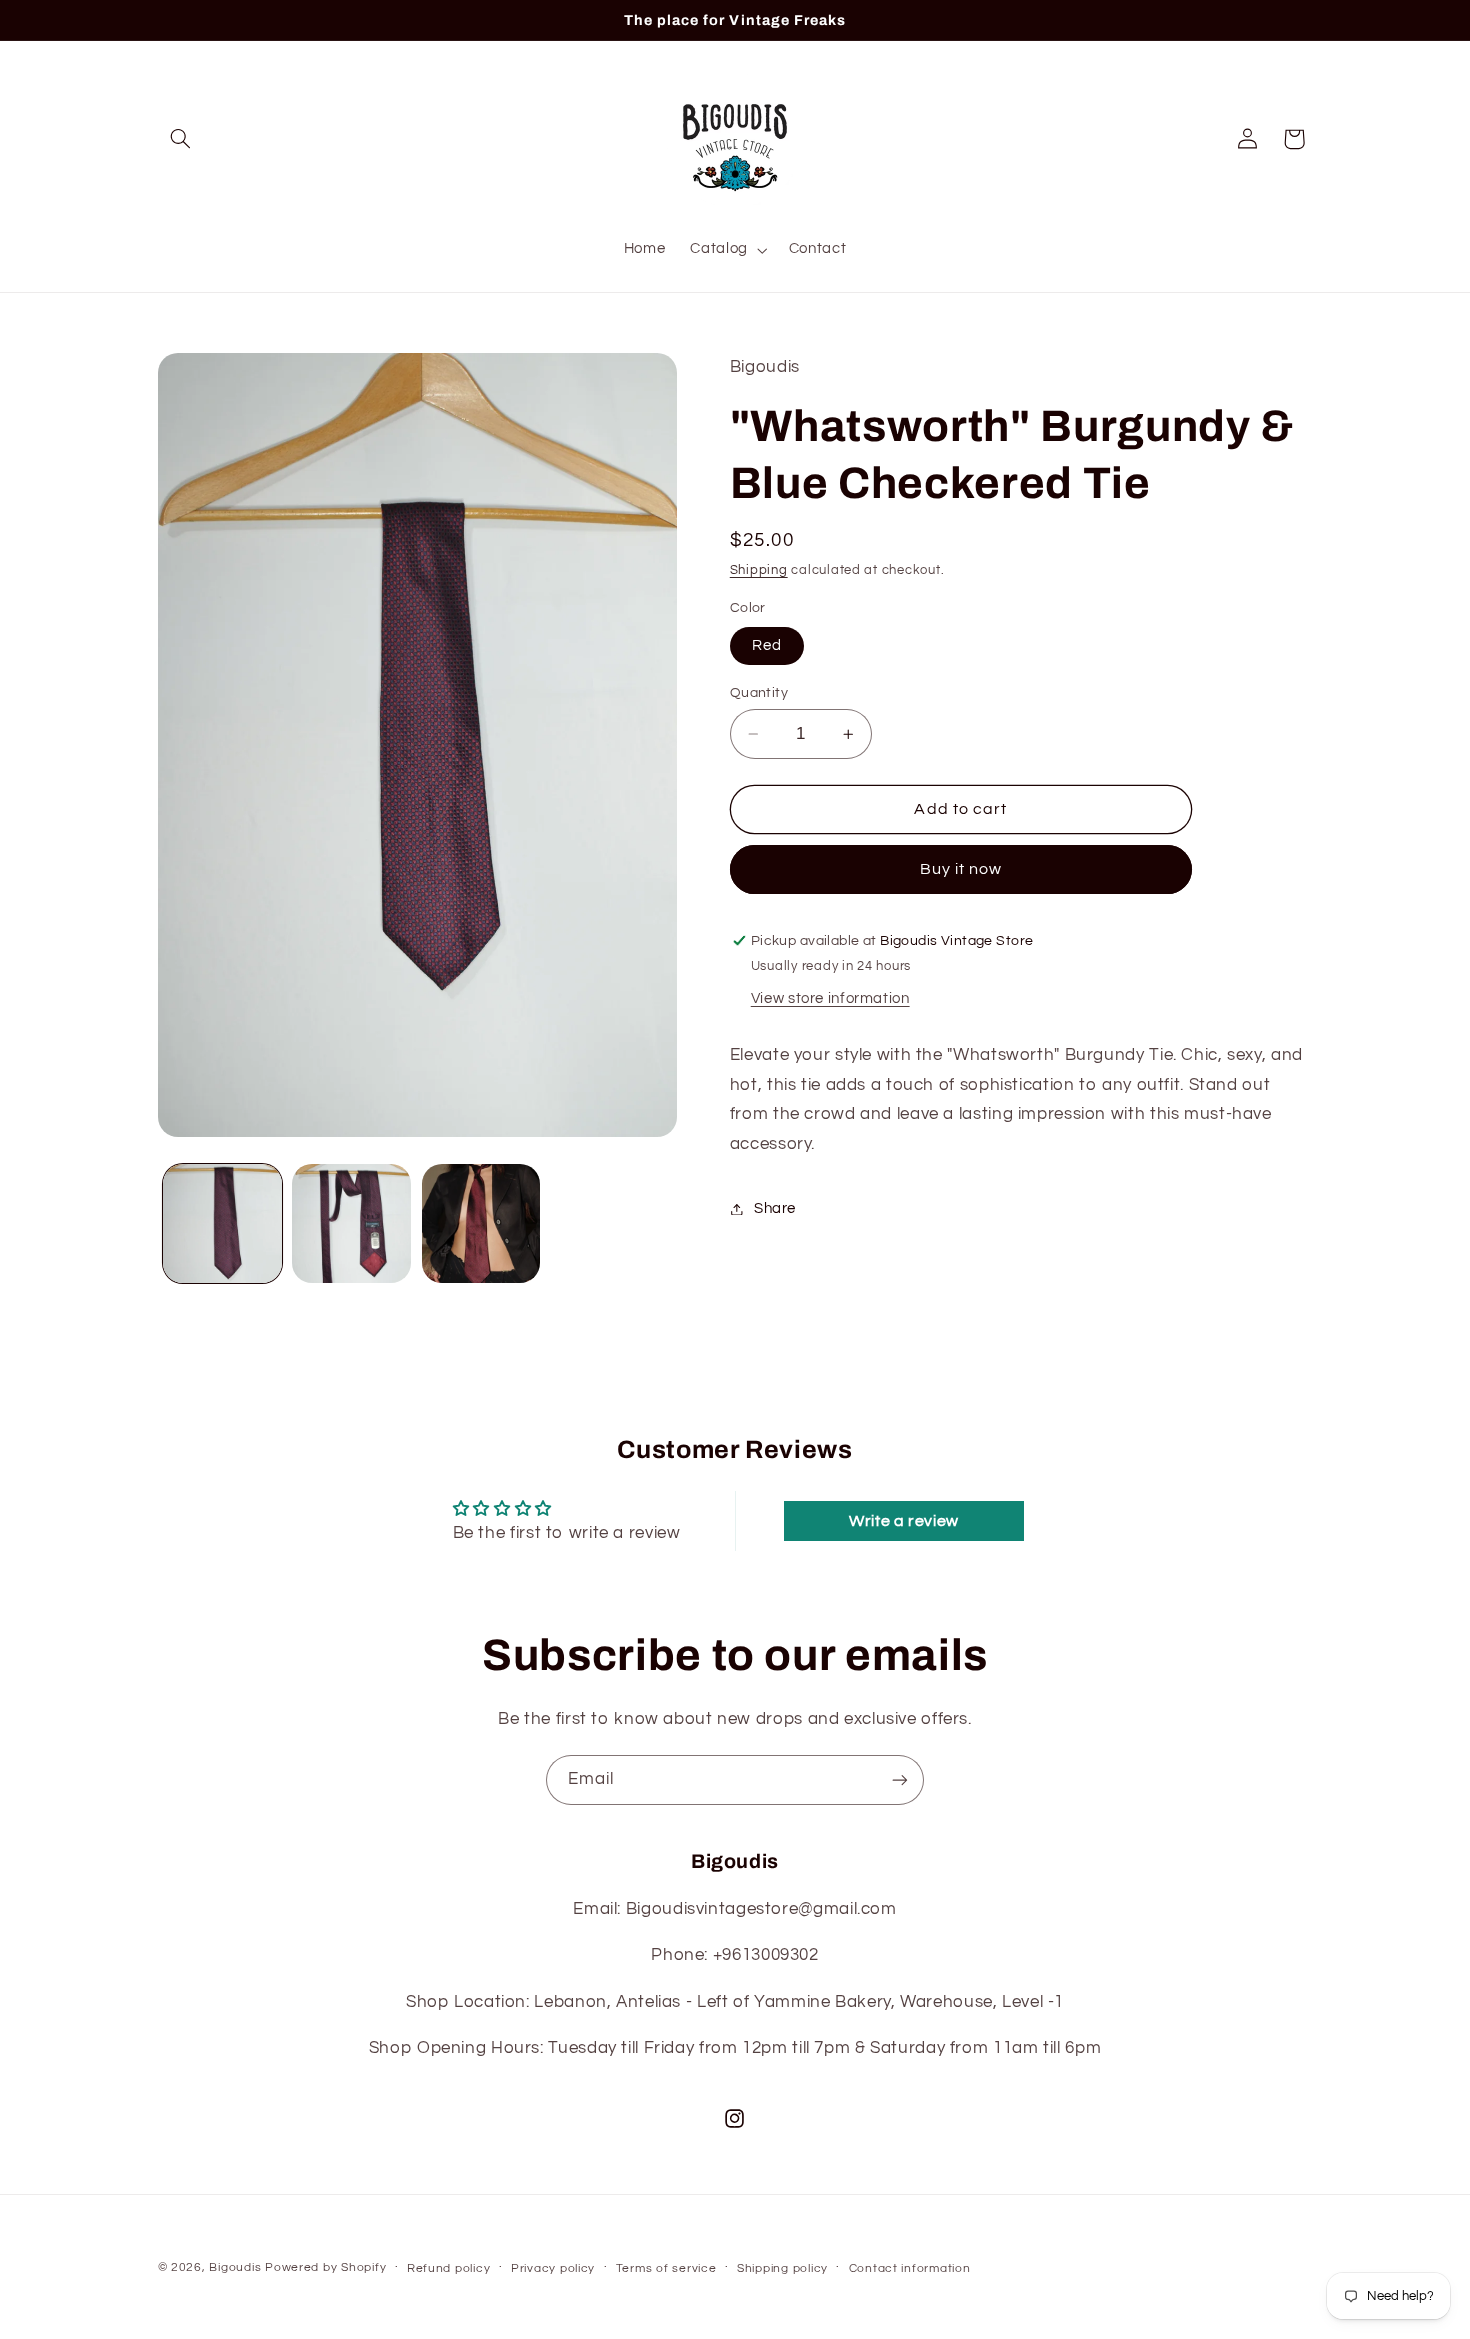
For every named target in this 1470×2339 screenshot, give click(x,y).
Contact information (910, 2268)
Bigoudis (235, 2267)
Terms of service (666, 2268)
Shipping (759, 570)
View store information (830, 999)
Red (767, 645)
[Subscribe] (900, 1779)
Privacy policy (553, 2268)
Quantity (759, 693)
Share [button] (775, 1208)
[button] (181, 139)
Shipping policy (782, 2268)
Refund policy (449, 2268)
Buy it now (961, 870)
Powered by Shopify (325, 2267)
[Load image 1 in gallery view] (222, 1223)
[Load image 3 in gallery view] (481, 1223)
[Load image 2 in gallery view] (351, 1223)
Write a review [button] (904, 1521)
